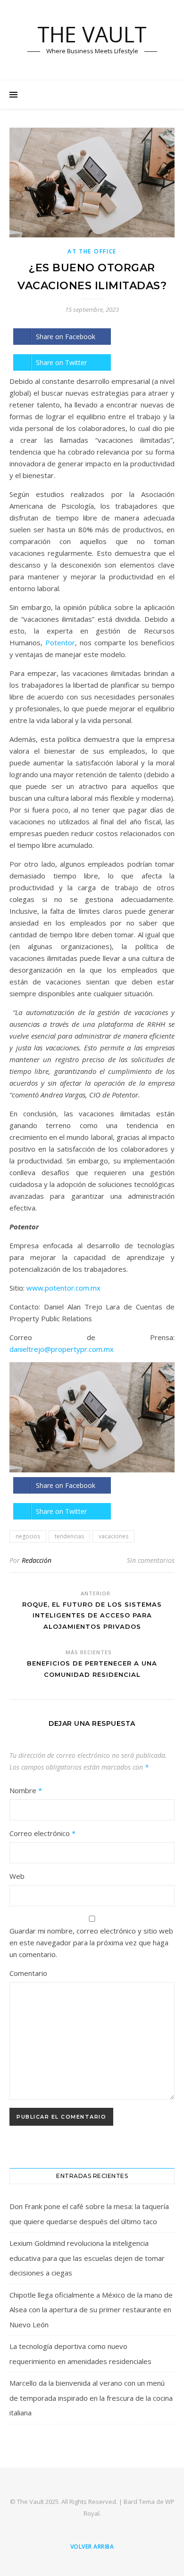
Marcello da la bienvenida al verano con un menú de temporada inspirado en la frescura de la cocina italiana (91, 2398)
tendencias (69, 1536)
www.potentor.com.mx (63, 1288)
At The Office (92, 251)
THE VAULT (92, 34)
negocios (28, 1536)
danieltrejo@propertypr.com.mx (62, 1349)
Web (17, 1876)
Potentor (60, 642)
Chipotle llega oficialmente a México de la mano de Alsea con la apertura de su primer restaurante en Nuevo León (91, 2310)
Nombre (26, 1790)
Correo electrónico (42, 1833)
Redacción (37, 1560)
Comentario (28, 1973)
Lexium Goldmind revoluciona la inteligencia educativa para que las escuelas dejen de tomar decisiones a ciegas (87, 2258)
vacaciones (113, 1536)
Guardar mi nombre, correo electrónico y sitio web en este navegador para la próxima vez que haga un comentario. (91, 1942)
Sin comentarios (151, 1560)
